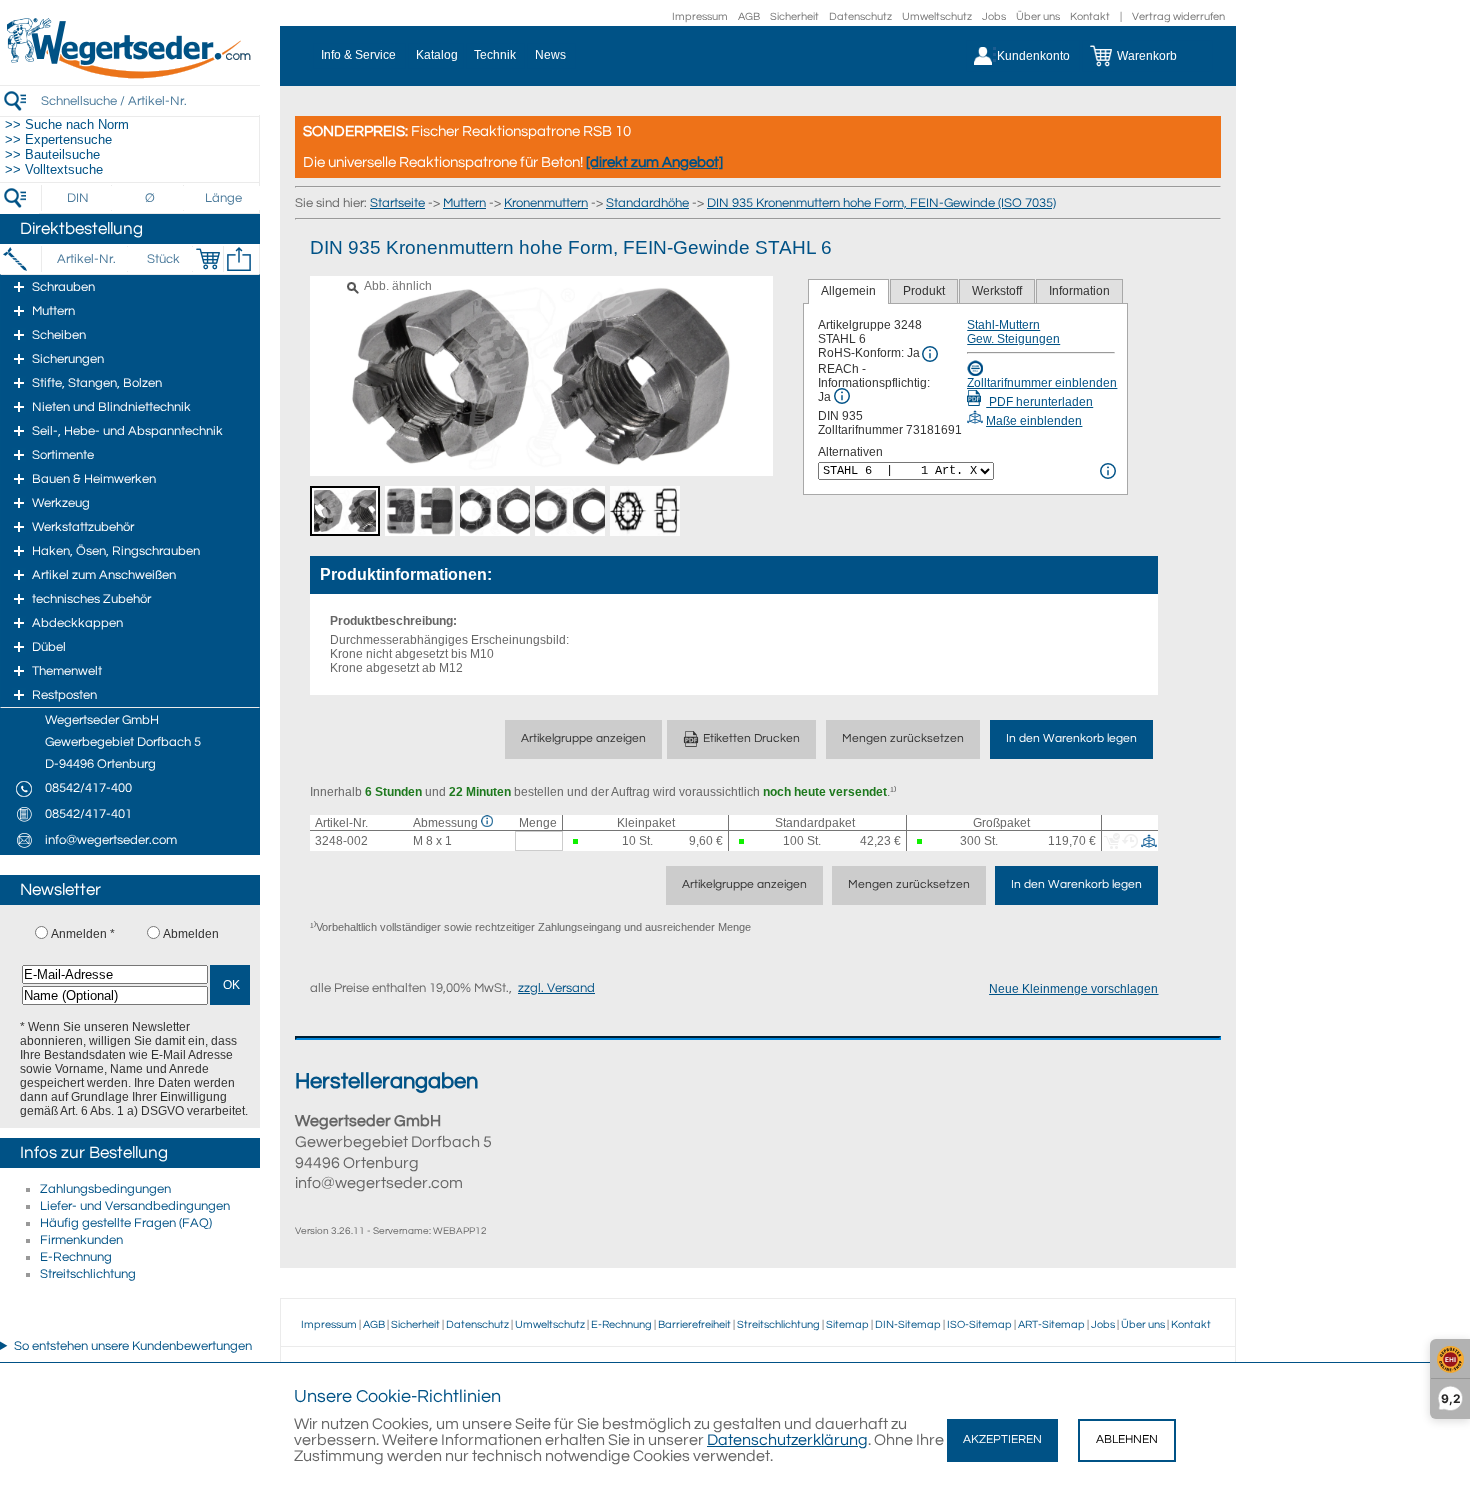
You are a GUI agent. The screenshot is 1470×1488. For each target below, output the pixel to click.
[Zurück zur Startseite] (130, 75)
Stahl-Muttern (1003, 325)
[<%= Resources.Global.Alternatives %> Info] (1108, 471)
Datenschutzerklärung (787, 1440)
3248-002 (341, 841)
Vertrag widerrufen (1178, 16)
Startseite (397, 203)
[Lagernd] (577, 841)
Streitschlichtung (88, 1274)
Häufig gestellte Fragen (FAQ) (126, 1223)
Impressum (700, 16)
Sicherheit (794, 16)
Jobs (994, 16)
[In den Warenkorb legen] (208, 259)
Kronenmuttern (546, 203)
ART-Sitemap (1051, 1324)
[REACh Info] (842, 396)
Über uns (1038, 16)
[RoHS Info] (930, 354)
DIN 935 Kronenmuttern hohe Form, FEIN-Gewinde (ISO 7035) (881, 203)
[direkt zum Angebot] (654, 162)
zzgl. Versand (556, 988)
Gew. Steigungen (1013, 339)
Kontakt (1090, 16)
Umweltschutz (937, 16)
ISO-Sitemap (979, 1324)
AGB (749, 16)
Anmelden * (83, 934)
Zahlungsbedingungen (105, 1189)
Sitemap (847, 1324)
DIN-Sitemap (908, 1324)
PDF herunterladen (1039, 402)
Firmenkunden (81, 1240)
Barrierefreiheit (694, 1324)
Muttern (464, 203)
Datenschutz (860, 16)
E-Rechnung (76, 1257)
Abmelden (191, 934)
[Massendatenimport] (239, 259)
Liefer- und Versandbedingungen (135, 1206)
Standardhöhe (647, 203)
